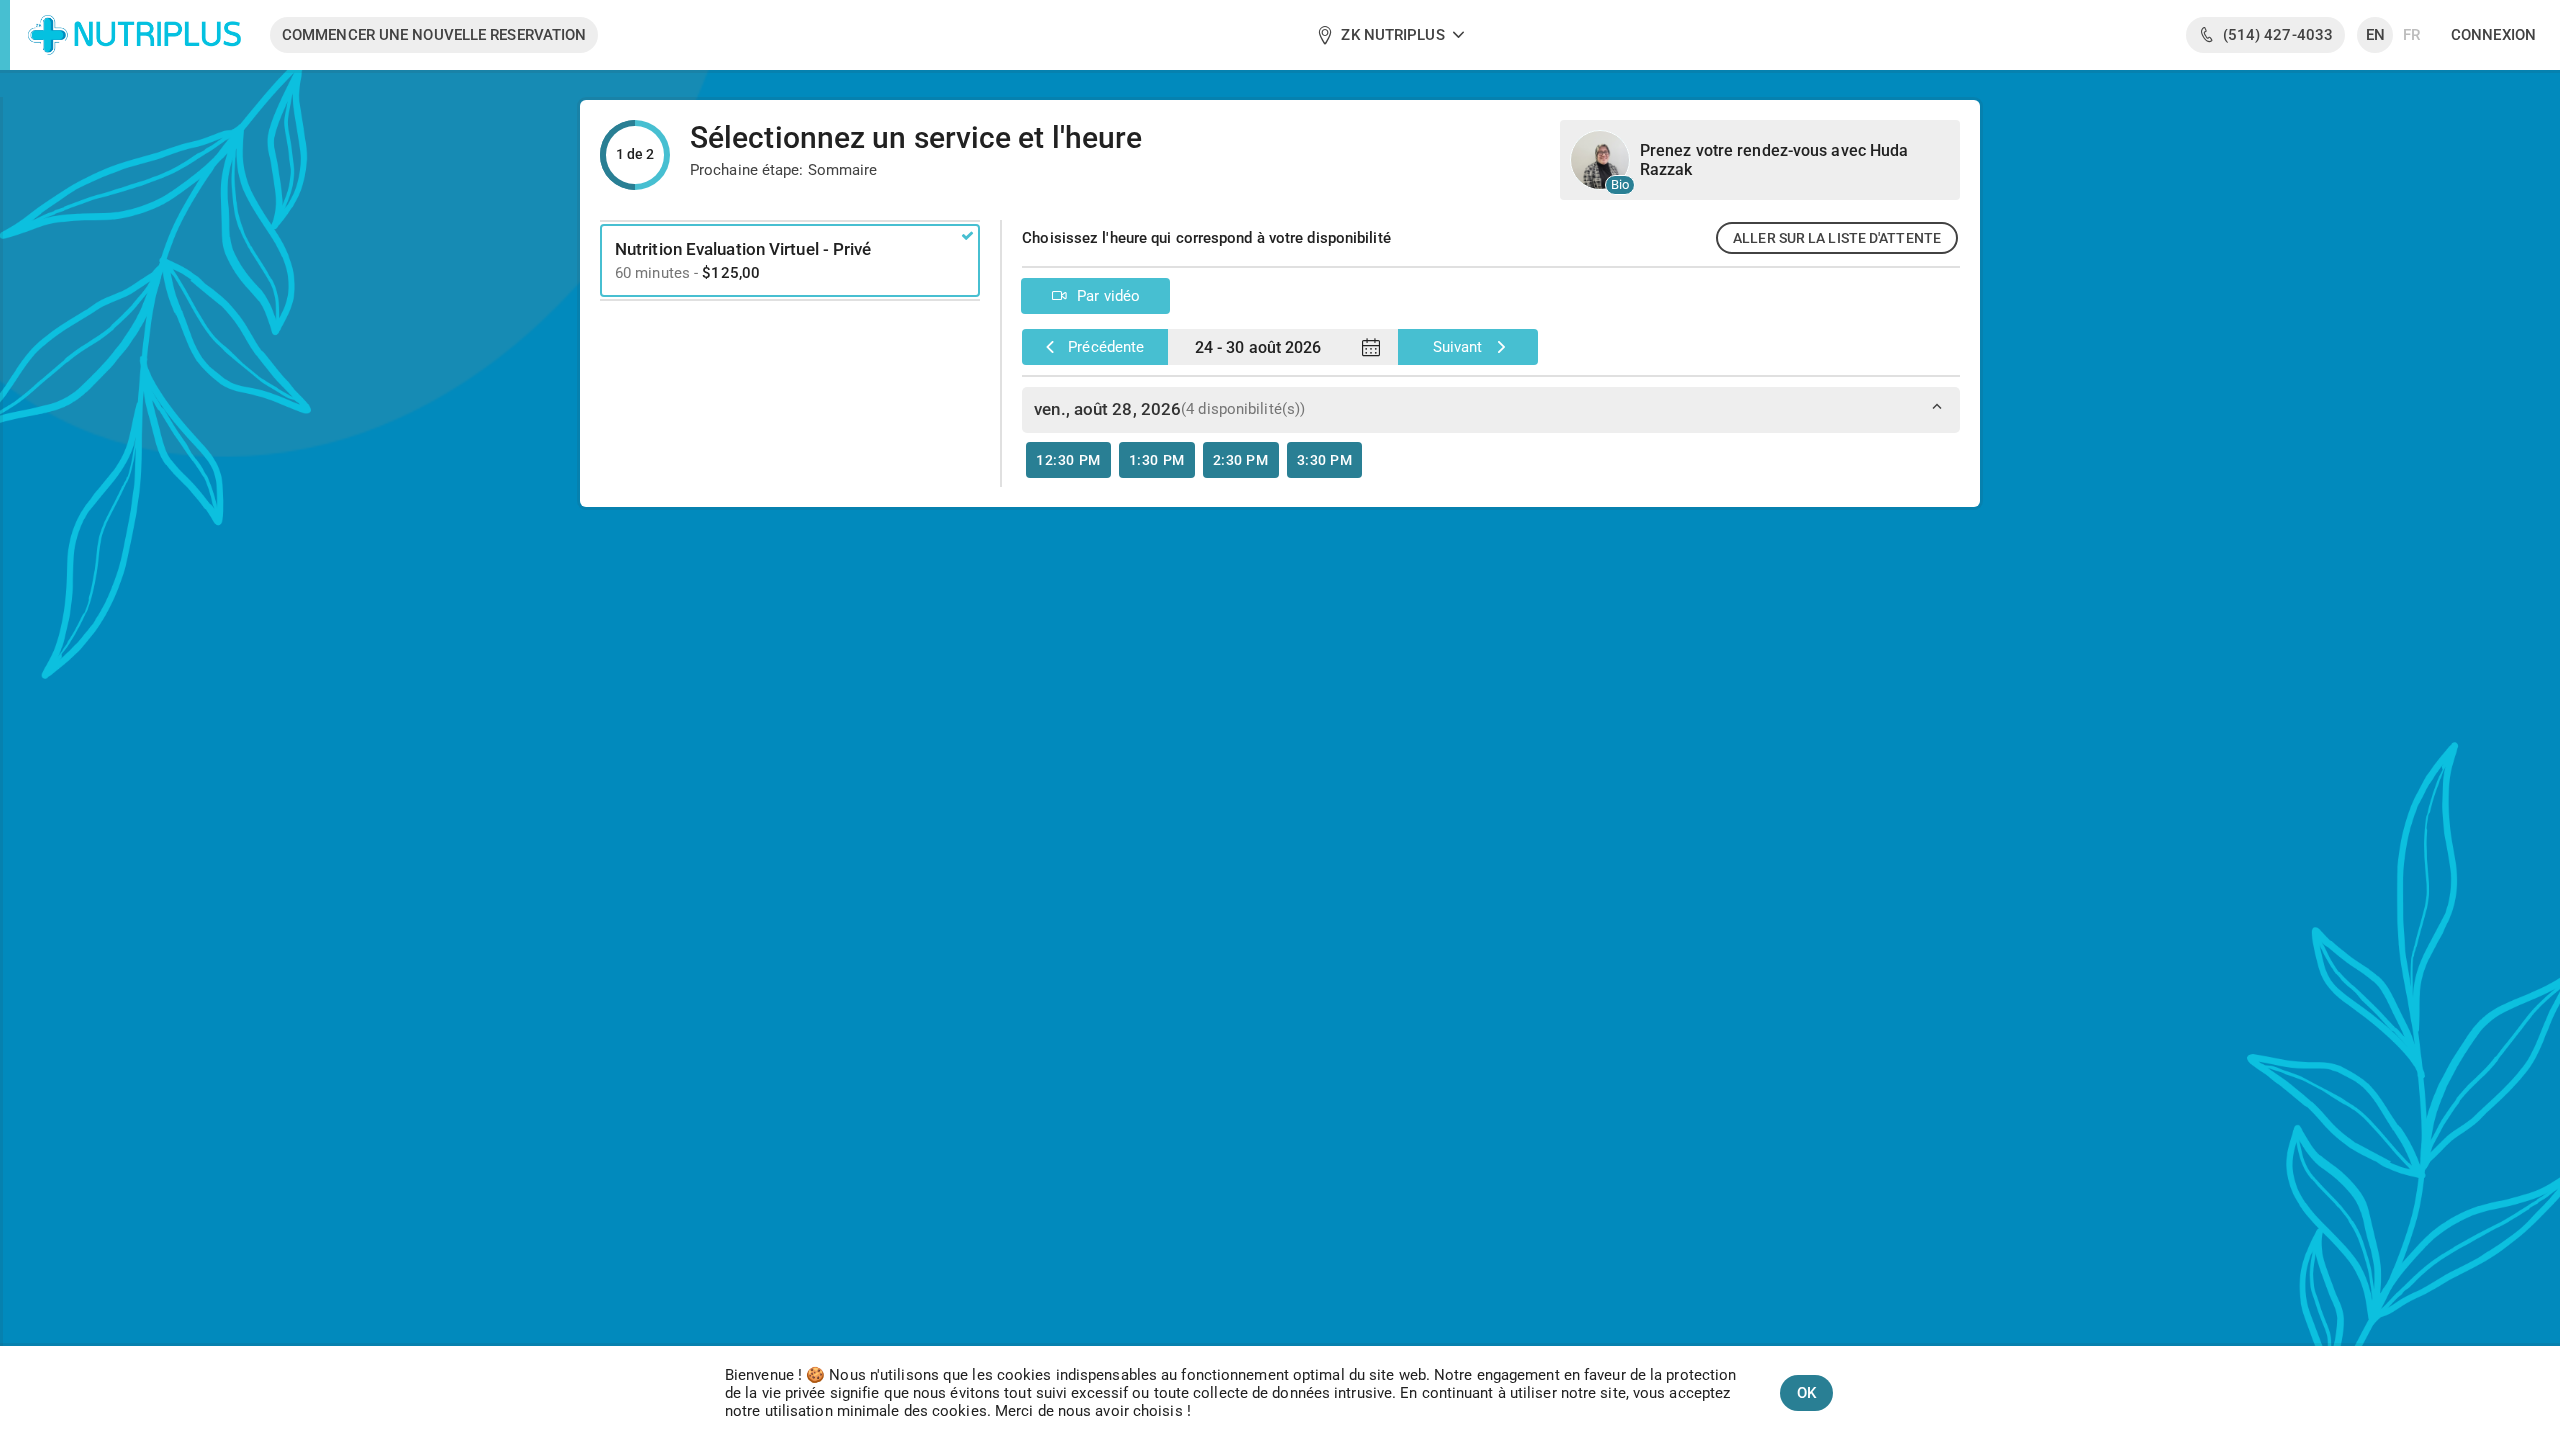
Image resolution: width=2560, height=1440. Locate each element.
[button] (1068, 460)
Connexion (2493, 35)
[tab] (1491, 436)
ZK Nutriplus (1392, 35)
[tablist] (1491, 436)
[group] (1391, 35)
